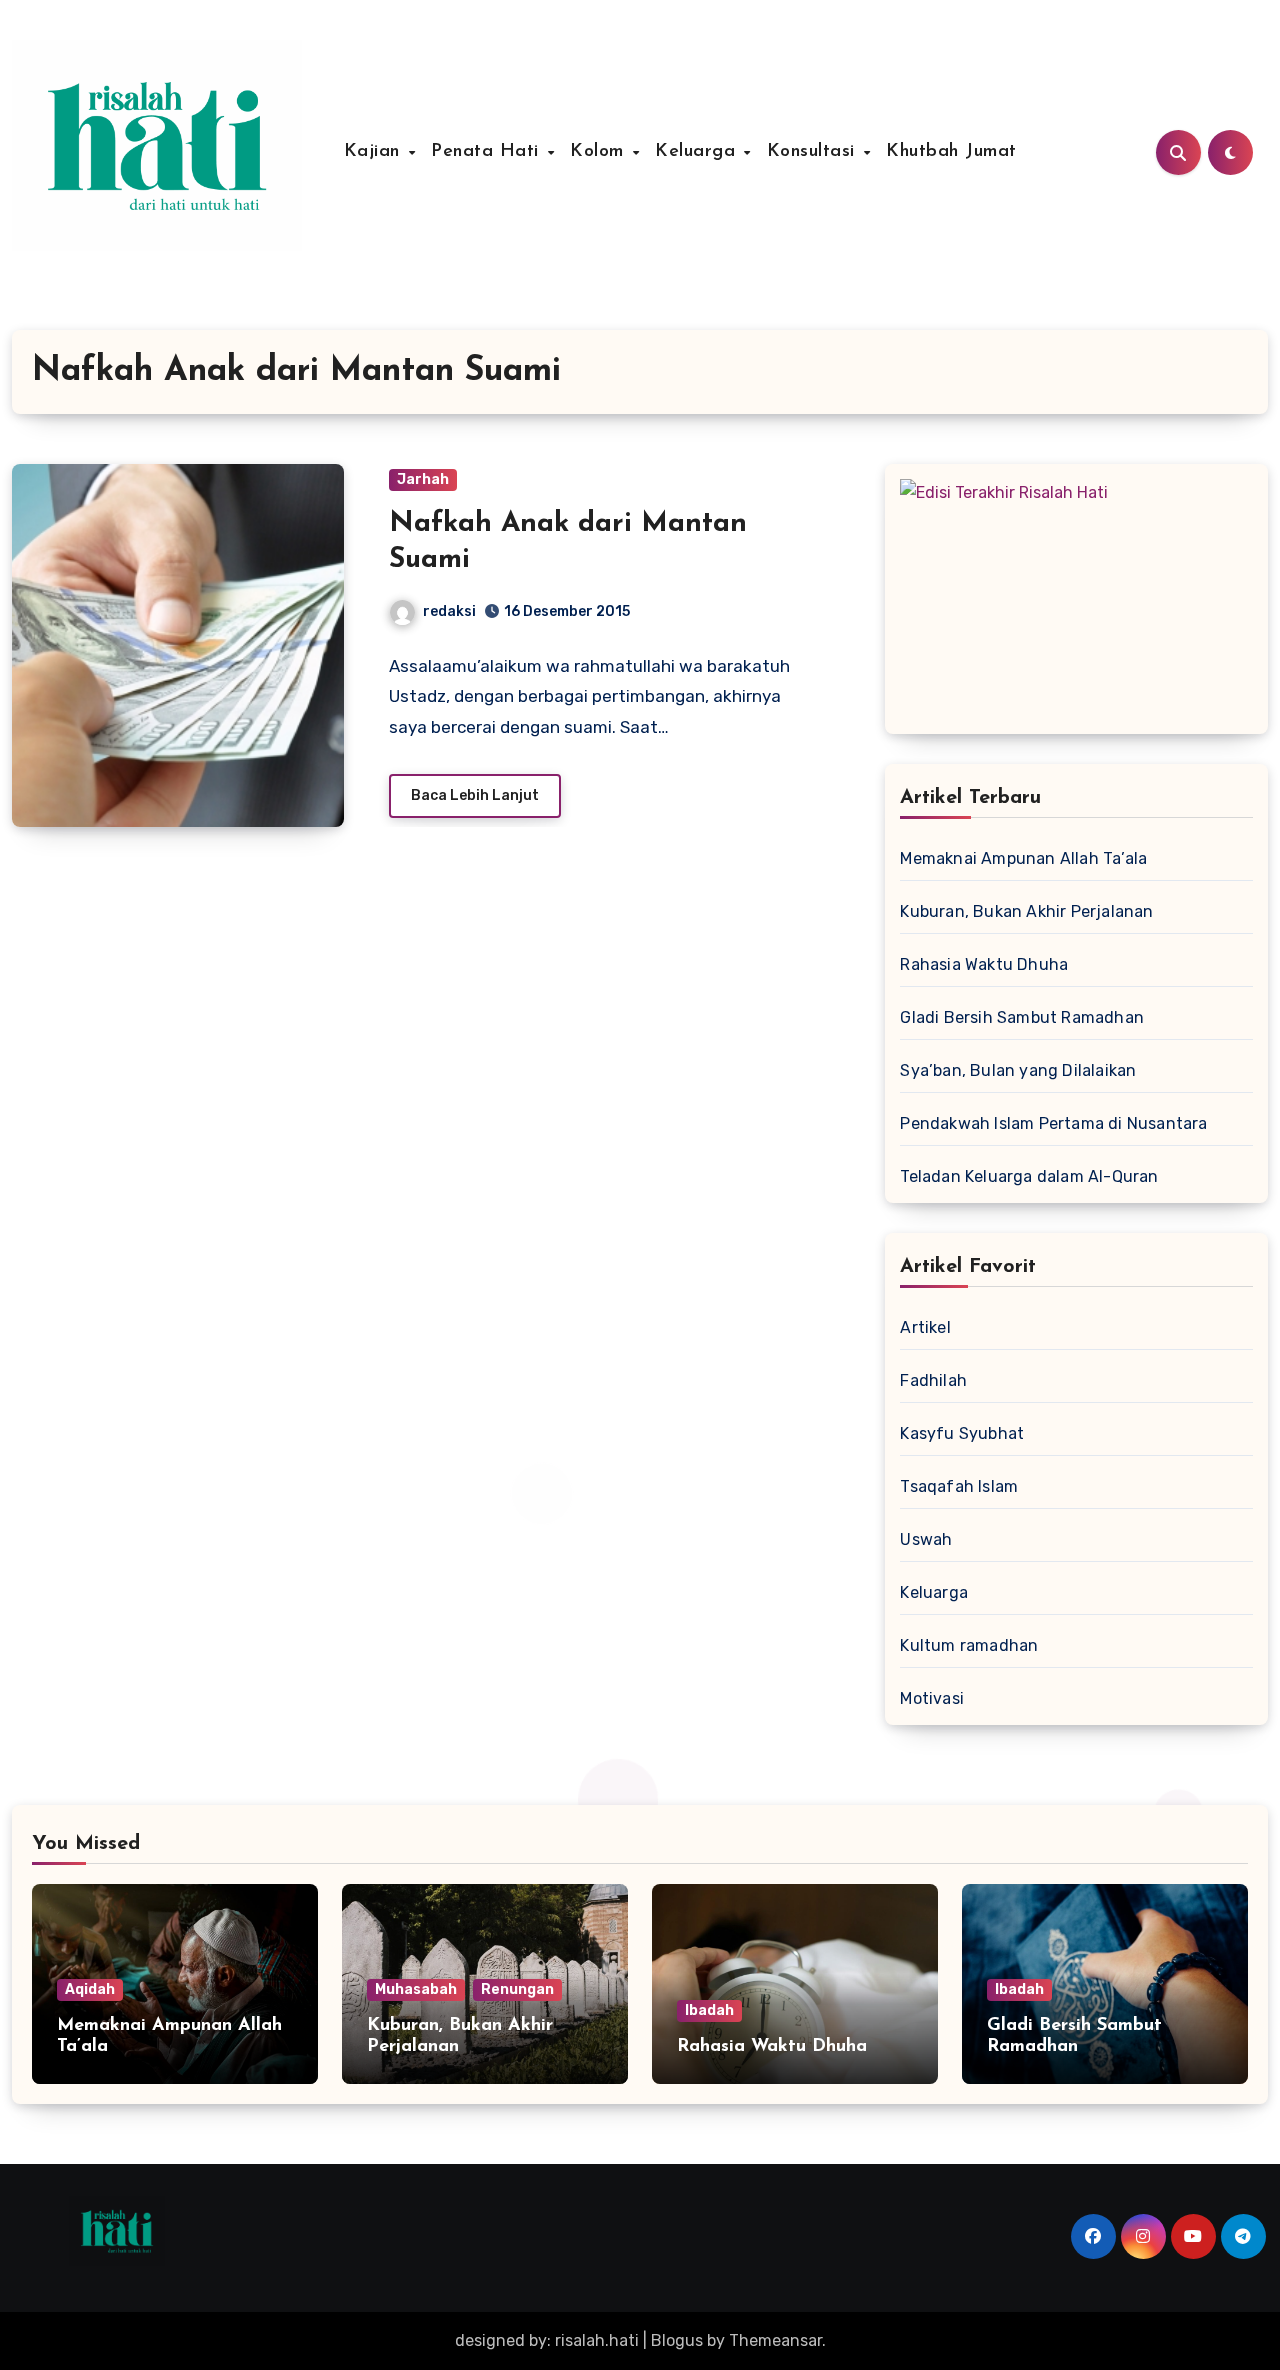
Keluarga (698, 152)
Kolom (600, 152)
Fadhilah (933, 1380)
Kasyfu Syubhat (962, 1433)
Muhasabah (416, 1989)
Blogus (677, 2340)
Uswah (926, 1539)
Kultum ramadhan (969, 1645)
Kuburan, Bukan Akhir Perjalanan (1026, 911)
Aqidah (90, 1989)
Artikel (925, 1327)
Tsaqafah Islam (959, 1486)
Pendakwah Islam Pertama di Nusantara (1053, 1123)
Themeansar (775, 2340)
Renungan (517, 1989)
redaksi (449, 611)
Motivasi (932, 1698)
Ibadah (709, 2010)
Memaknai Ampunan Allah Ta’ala (1023, 858)
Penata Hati (488, 152)
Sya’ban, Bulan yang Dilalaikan (1018, 1070)
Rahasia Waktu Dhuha (984, 964)
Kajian (375, 152)
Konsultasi (814, 152)
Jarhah (423, 479)
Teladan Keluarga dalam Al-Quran (1029, 1176)
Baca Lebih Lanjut (475, 795)
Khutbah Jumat (951, 152)
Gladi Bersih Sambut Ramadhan (1022, 1017)
